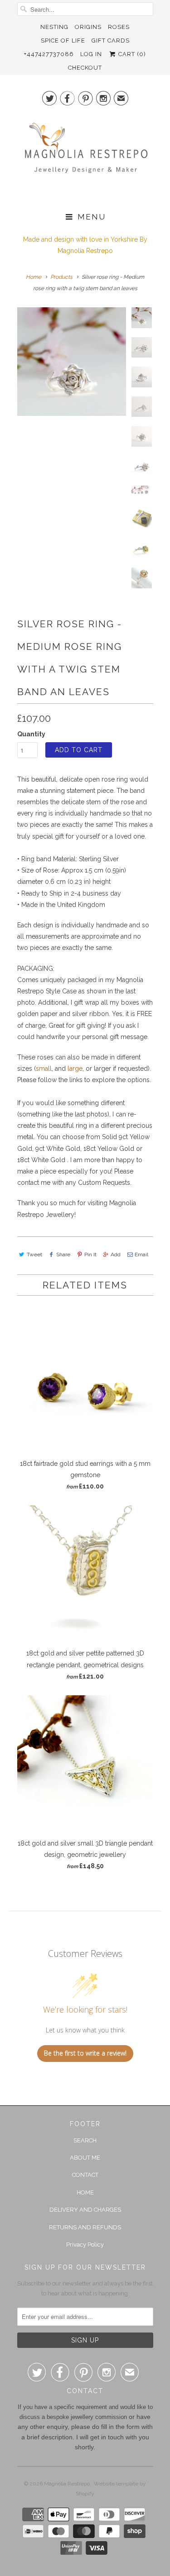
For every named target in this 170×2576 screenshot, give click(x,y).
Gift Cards (111, 41)
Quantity (31, 734)
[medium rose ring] (72, 362)
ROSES (119, 27)
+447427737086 (49, 54)
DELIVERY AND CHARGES (85, 2210)
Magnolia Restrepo (68, 2484)
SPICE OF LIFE (63, 41)
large (75, 1069)
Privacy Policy (85, 2244)
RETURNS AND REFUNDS (85, 2227)
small (44, 1069)
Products (61, 277)
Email (141, 1255)
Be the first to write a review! (85, 2053)
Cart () (131, 54)
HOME (85, 2192)
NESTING (54, 27)
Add (116, 1255)
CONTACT (85, 2175)
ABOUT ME (85, 2158)
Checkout (85, 68)
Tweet (34, 1255)
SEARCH (85, 2140)
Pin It (90, 1255)
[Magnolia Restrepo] (85, 157)
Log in (91, 54)
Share (63, 1255)
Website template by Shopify (111, 2489)
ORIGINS (88, 27)
